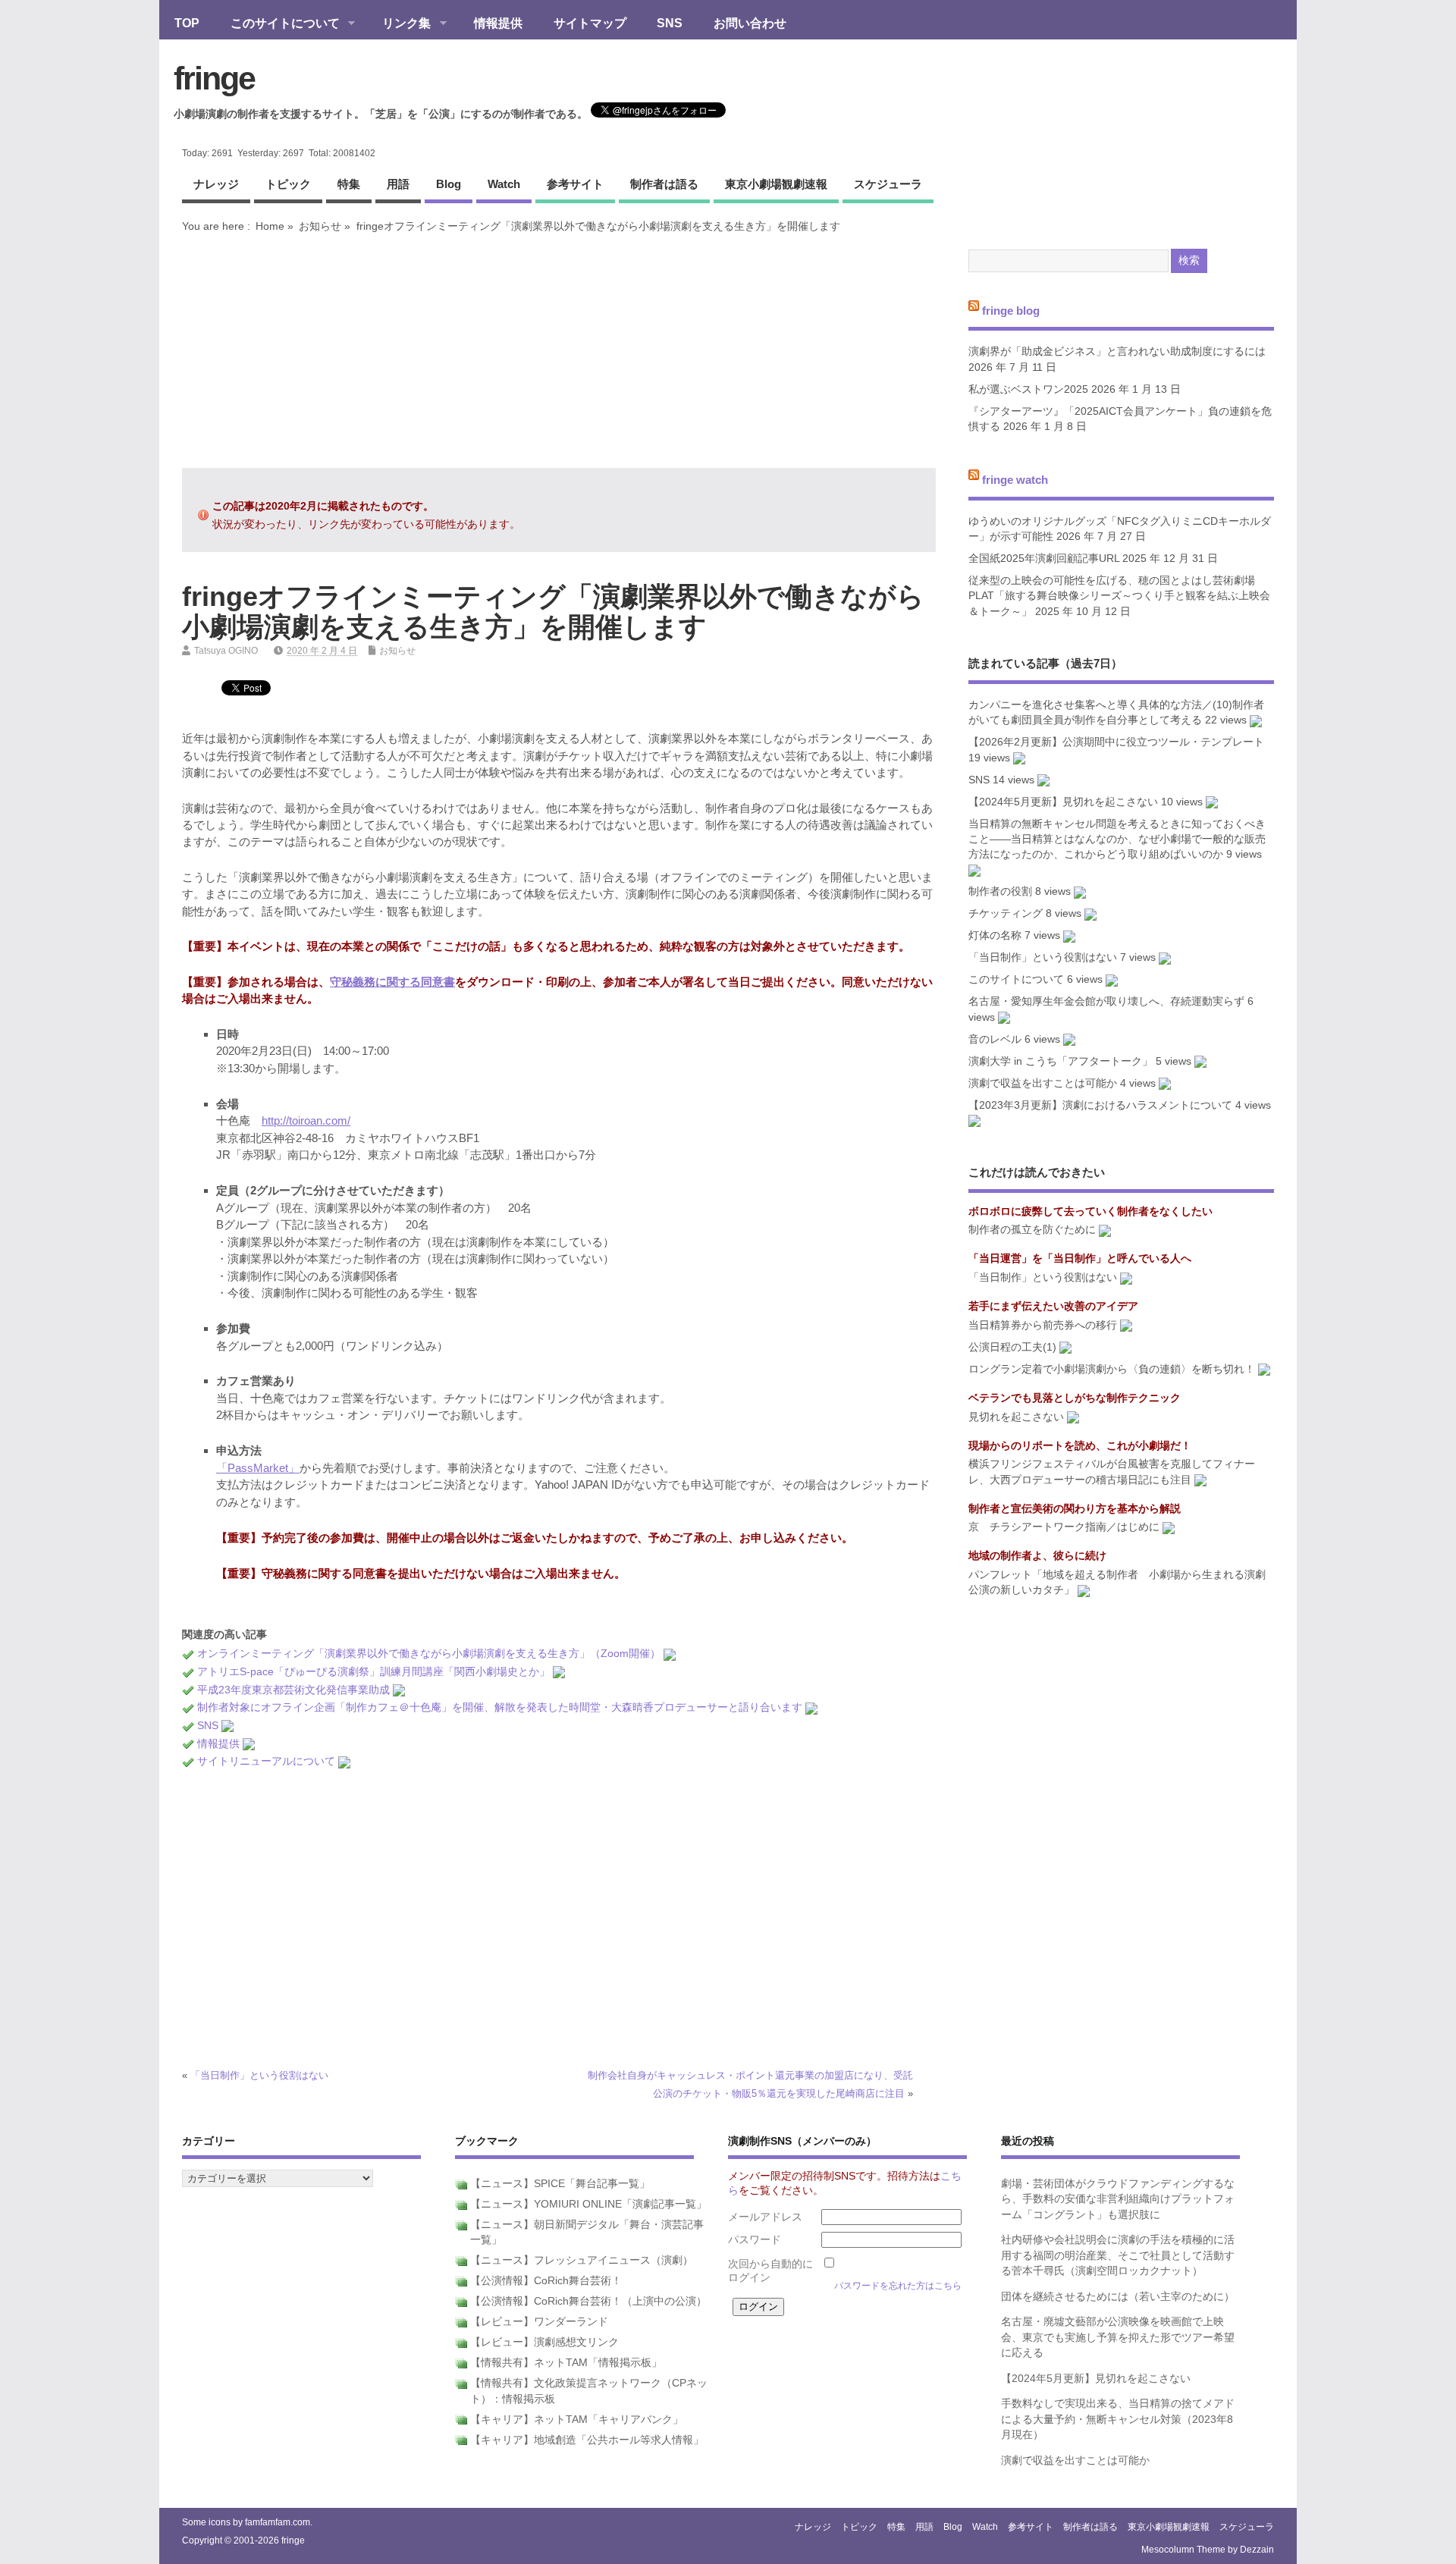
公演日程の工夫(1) (1012, 1347)
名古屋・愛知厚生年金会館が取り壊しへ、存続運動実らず (1106, 1001)
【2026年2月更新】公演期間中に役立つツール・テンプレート (1116, 742)
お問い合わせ (750, 23)
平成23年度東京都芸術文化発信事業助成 (293, 1690)
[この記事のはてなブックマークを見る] (670, 1654)
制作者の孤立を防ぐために (1032, 1230)
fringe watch (1015, 480)
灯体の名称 (995, 935)
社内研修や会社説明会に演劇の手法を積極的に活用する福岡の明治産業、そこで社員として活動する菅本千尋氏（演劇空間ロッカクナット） (1118, 2255)
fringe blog (1011, 310)
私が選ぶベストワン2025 (1028, 389)
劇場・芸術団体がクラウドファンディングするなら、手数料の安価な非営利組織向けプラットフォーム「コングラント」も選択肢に (1118, 2199)
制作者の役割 (1000, 891)
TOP (187, 23)
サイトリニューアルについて (266, 1761)
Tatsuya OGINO (226, 651)
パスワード (755, 2240)
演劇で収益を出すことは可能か (1043, 1083)
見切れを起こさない (1016, 1417)
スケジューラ (888, 184)
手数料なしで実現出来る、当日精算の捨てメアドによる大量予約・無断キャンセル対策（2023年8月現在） (1118, 2419)
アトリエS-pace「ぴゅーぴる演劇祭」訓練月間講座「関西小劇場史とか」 (373, 1672)
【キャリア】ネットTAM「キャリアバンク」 (577, 2420)
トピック (288, 184)
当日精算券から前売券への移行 (1043, 1325)
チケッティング (1006, 913)
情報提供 (498, 23)
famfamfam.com (278, 2522)
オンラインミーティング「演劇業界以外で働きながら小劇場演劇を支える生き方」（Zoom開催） (429, 1654)
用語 (398, 184)
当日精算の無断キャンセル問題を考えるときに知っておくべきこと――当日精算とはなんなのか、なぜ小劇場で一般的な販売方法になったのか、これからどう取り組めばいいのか (1117, 839)
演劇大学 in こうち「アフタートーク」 (1061, 1061)
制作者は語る (664, 184)
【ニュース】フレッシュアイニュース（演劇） (582, 2260)
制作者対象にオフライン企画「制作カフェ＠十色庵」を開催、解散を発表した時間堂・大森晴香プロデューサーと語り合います (500, 1707)
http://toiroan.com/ (306, 1120)
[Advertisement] (559, 350)
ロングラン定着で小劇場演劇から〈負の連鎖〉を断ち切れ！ (1112, 1369)
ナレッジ (216, 184)
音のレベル (995, 1039)
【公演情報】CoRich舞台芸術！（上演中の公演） (588, 2301)
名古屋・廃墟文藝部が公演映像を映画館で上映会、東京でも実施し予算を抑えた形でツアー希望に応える (1118, 2337)
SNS (670, 23)
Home (270, 226)
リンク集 (399, 24)
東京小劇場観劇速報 (776, 184)
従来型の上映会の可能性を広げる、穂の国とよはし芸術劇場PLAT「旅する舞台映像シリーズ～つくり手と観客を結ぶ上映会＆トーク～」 (1119, 596)
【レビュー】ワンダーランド (539, 2322)
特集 (349, 184)
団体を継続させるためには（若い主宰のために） (1118, 2297)
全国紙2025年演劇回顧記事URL (1044, 559)
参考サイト (575, 184)
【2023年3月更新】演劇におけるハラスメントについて (1100, 1105)
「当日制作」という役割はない (259, 2075)
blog (449, 184)
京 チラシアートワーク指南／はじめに (1064, 1527)
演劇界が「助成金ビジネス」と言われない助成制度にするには (1117, 351)
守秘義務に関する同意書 (392, 982)
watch (504, 184)
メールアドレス (765, 2217)
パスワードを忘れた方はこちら (898, 2286)
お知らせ (320, 226)
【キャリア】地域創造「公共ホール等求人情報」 (587, 2440)
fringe (214, 78)
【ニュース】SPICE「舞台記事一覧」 (560, 2184)
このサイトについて (278, 24)
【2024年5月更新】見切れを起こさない (1063, 802)
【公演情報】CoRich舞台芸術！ (546, 2281)
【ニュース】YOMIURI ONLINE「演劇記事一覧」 (588, 2204)
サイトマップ (590, 23)
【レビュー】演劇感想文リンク (544, 2342)
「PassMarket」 (258, 1468)
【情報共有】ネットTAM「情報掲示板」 (566, 2363)
